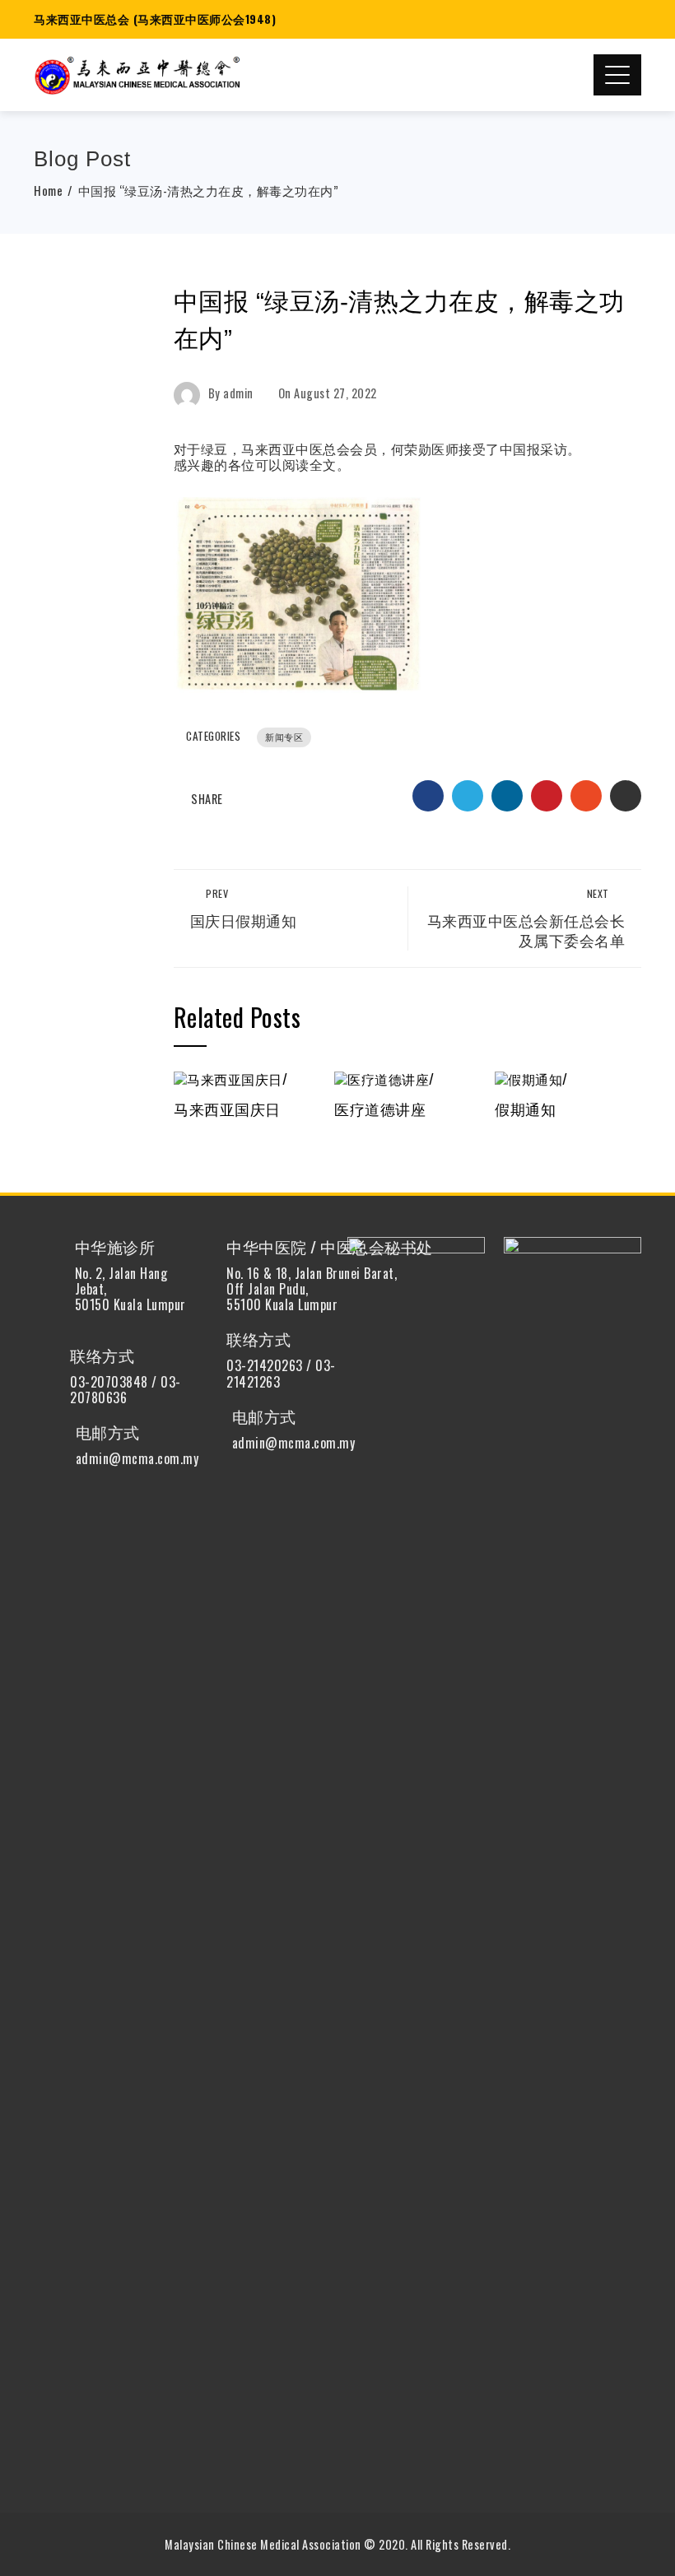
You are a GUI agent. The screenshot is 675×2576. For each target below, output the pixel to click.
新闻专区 (284, 737)
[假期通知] (531, 1077)
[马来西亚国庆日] (230, 1077)
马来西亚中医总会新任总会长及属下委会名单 (526, 919)
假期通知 (525, 1109)
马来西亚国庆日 (227, 1109)
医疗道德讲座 (380, 1109)
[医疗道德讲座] (384, 1077)
